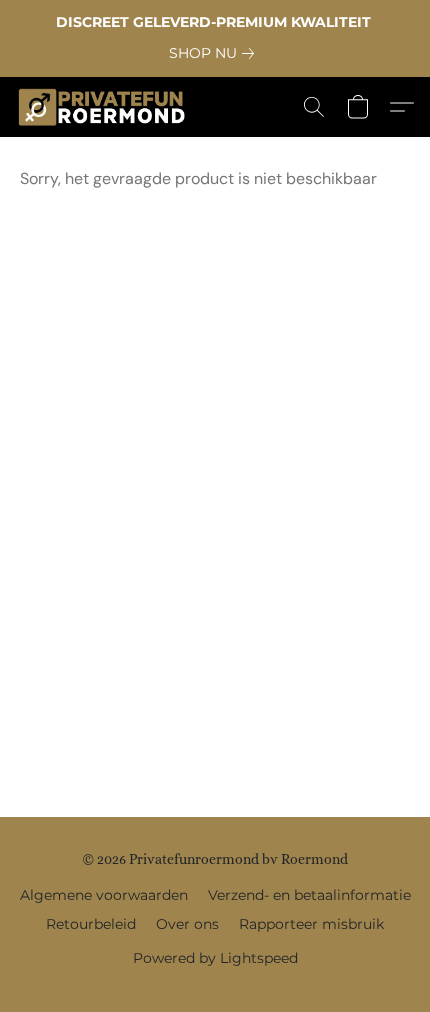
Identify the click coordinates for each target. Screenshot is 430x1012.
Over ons (187, 924)
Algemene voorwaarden (104, 895)
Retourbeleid (91, 924)
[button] (106, 107)
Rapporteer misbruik (311, 924)
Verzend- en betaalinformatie (309, 895)
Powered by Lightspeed (215, 958)
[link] (215, 53)
